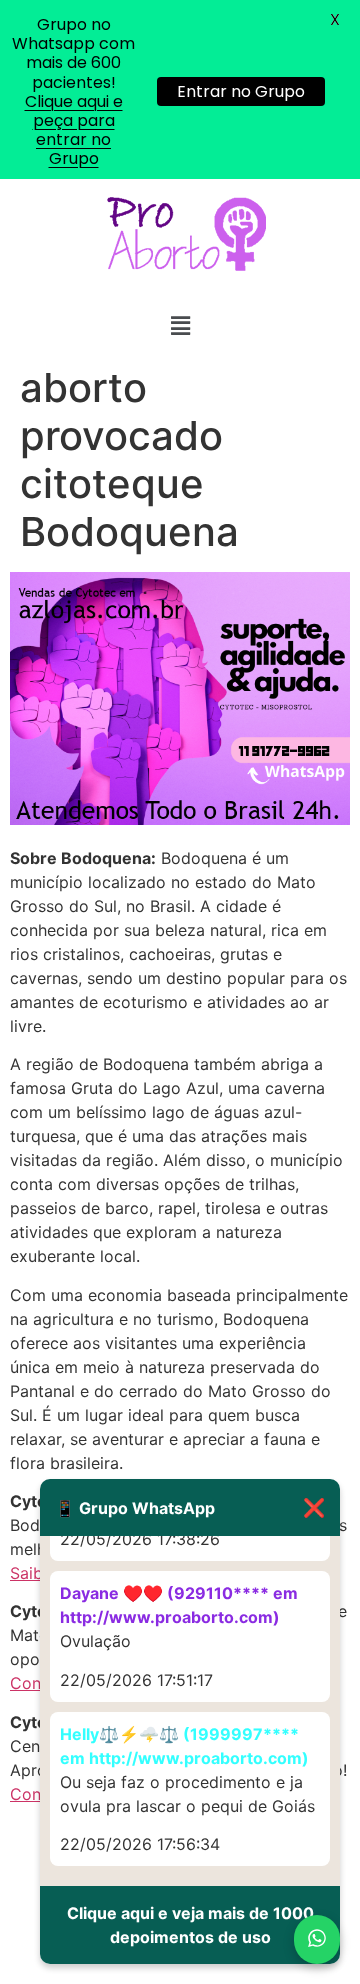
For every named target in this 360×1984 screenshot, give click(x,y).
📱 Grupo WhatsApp (190, 1507)
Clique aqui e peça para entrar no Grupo (74, 130)
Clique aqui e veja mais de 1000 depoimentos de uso (190, 1925)
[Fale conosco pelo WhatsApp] (317, 1939)
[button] (180, 326)
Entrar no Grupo (241, 91)
